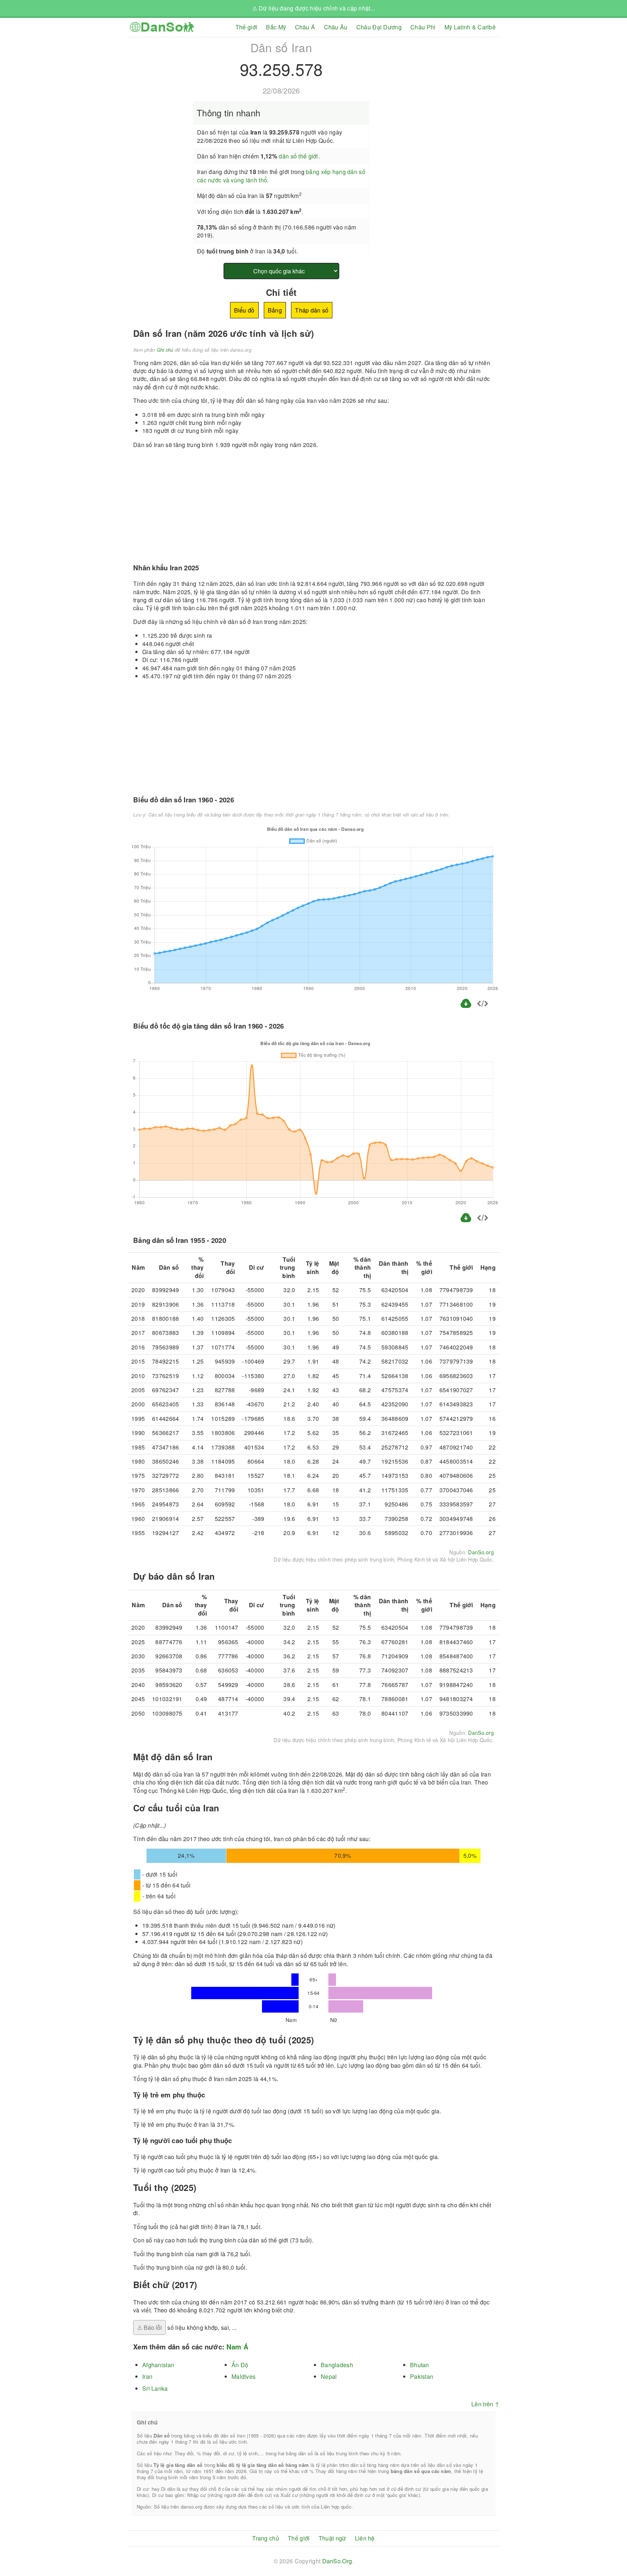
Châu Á (305, 27)
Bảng (275, 310)
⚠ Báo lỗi (149, 2327)
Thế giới (246, 27)
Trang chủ (266, 2538)
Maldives (243, 2376)
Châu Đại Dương (379, 27)
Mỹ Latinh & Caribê (470, 27)
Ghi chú (165, 350)
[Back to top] (616, 2546)
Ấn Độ (240, 2365)
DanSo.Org (337, 2561)
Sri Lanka (155, 2388)
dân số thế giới (298, 156)
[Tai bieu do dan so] (467, 1007)
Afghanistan (158, 2365)
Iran (147, 2376)
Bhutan (420, 2365)
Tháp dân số (312, 310)
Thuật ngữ (332, 2538)
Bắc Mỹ (276, 27)
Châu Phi (423, 27)
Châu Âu (336, 27)
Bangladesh (337, 2365)
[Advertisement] (438, 88)
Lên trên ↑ (485, 2404)
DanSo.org (481, 1552)
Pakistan (422, 2376)
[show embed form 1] (483, 1004)
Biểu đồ (244, 310)
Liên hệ (365, 2538)
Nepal (329, 2376)
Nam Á (237, 2347)
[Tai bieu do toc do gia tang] (466, 1221)
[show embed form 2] (483, 1219)
